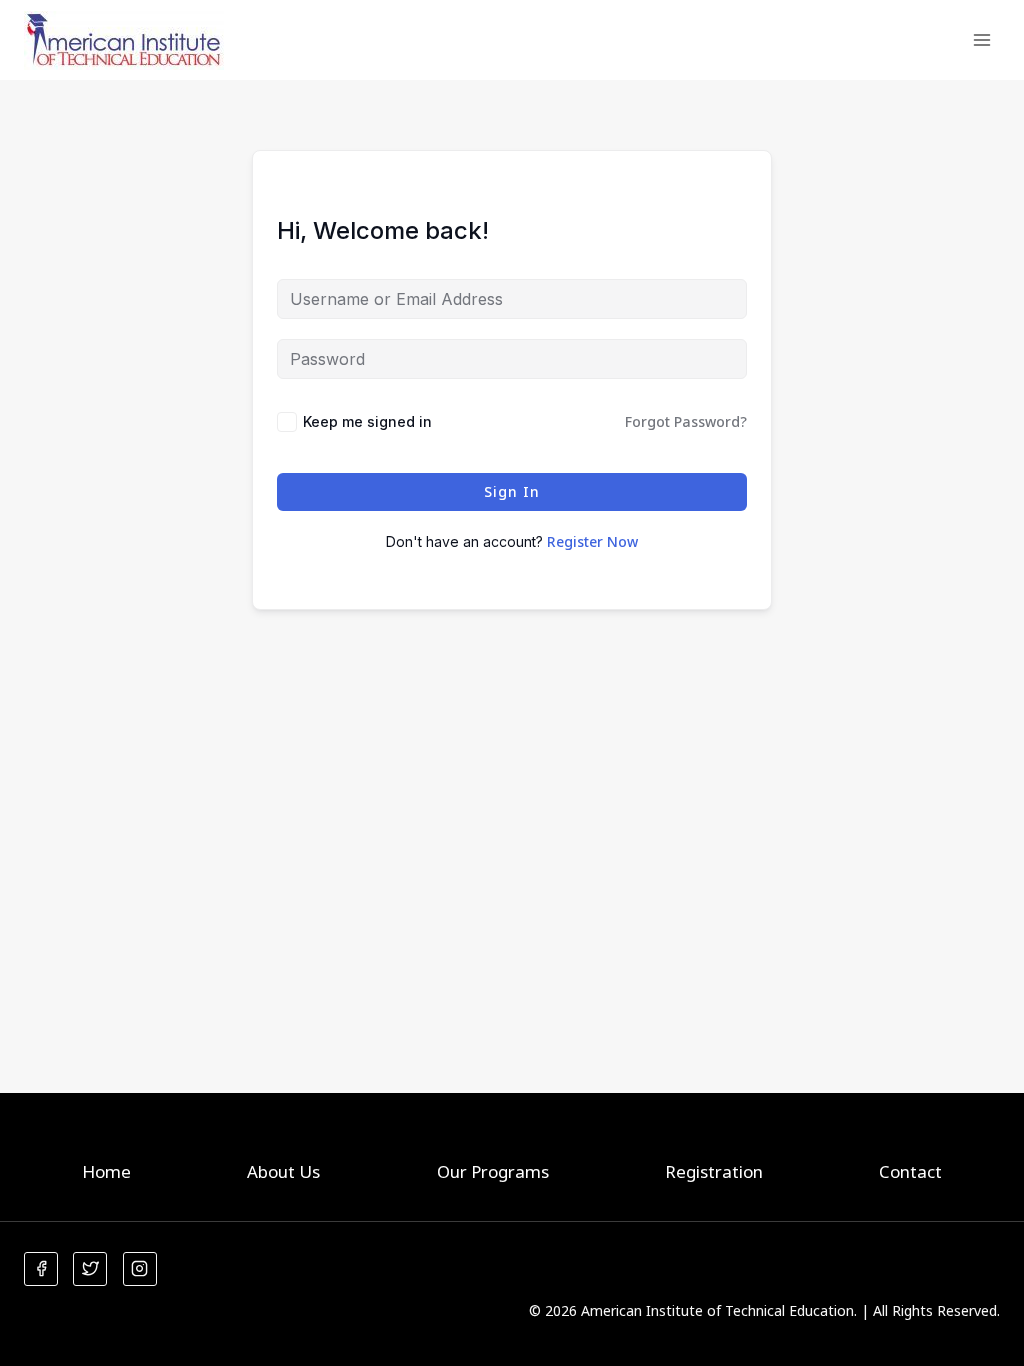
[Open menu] (981, 39)
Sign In (512, 491)
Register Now (592, 541)
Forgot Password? (686, 421)
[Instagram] (140, 1269)
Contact (910, 1171)
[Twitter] (90, 1269)
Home (106, 1171)
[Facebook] (41, 1269)
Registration (714, 1171)
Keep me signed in (367, 421)
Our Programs (493, 1171)
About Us (283, 1171)
